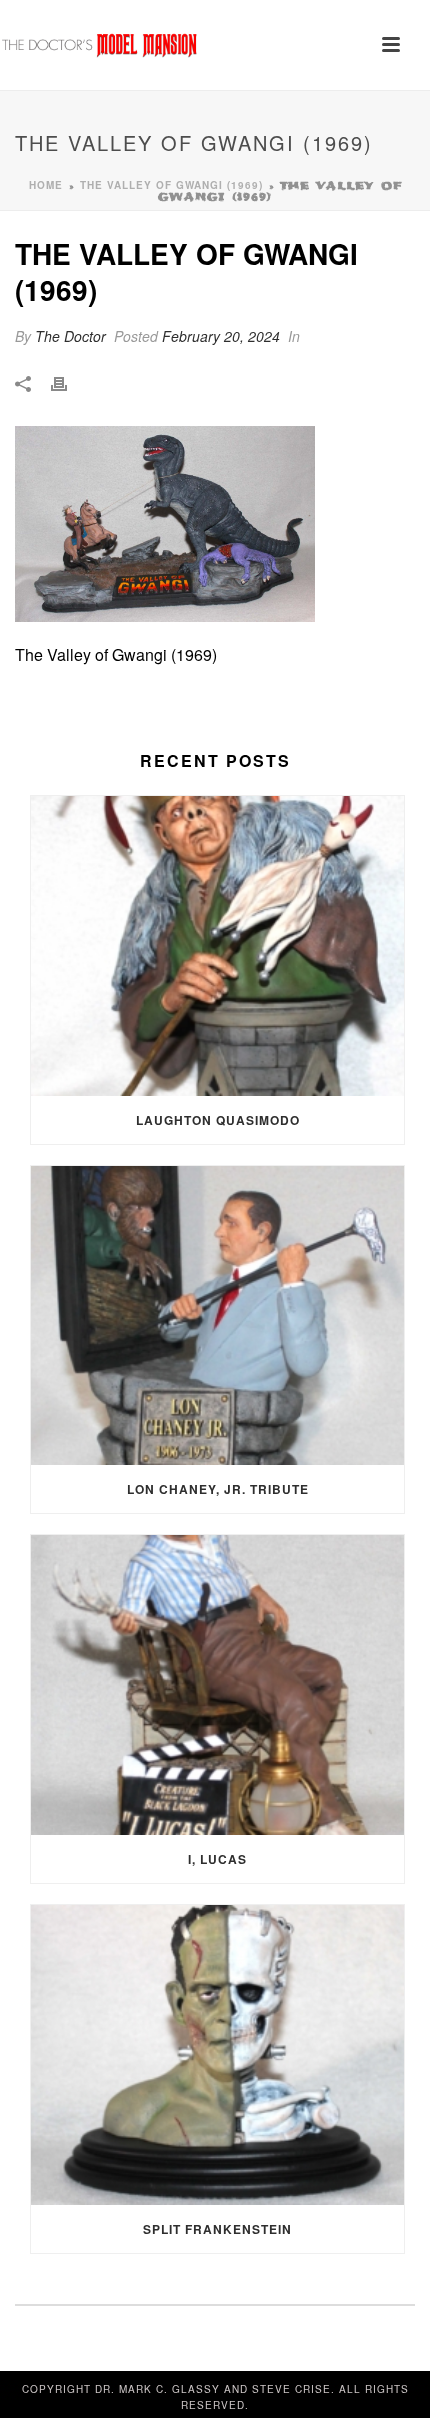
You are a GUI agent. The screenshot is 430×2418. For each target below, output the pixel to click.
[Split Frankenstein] (217, 2055)
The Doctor (70, 336)
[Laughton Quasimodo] (217, 946)
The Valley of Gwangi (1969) (171, 185)
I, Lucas (217, 1859)
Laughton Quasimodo (218, 1120)
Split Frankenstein (217, 2229)
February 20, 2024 (221, 336)
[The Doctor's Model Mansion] (100, 45)
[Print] (69, 382)
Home (46, 185)
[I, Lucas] (217, 1685)
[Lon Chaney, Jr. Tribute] (217, 1316)
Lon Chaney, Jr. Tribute (218, 1489)
